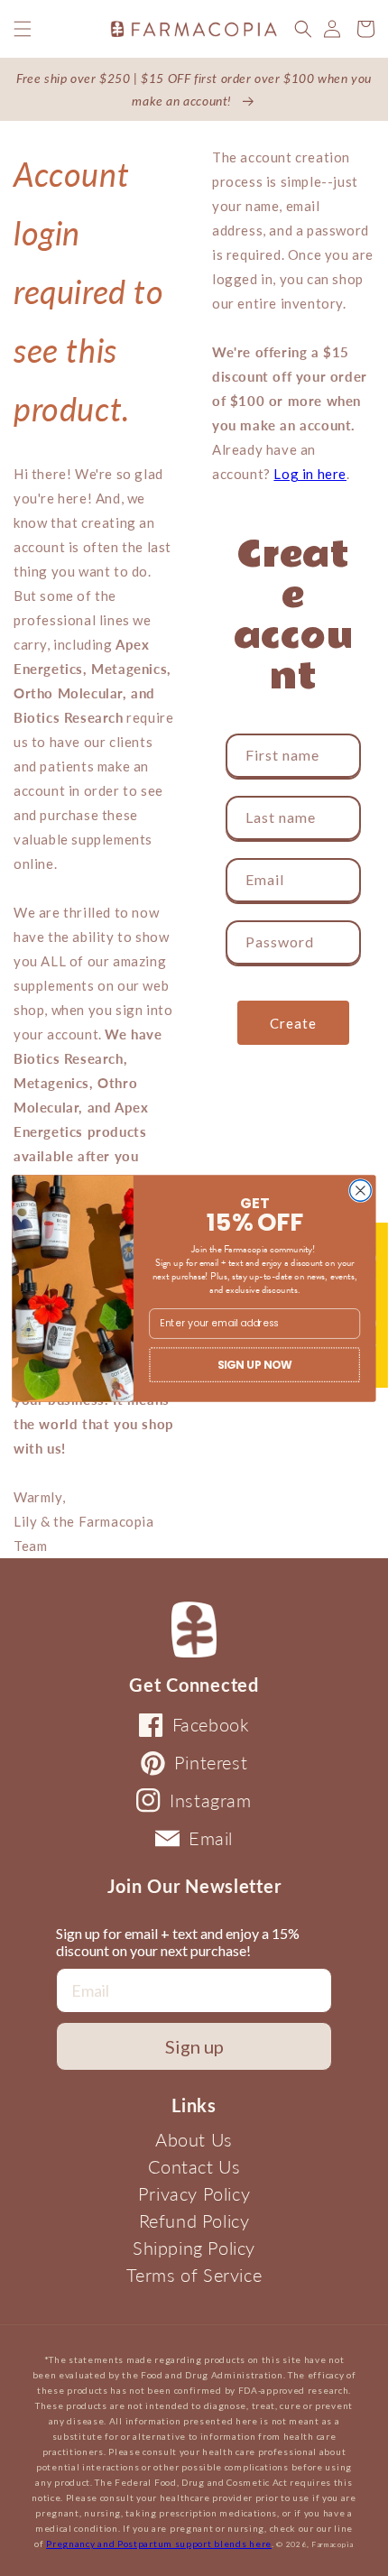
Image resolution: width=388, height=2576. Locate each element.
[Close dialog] (361, 1190)
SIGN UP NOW (255, 1364)
